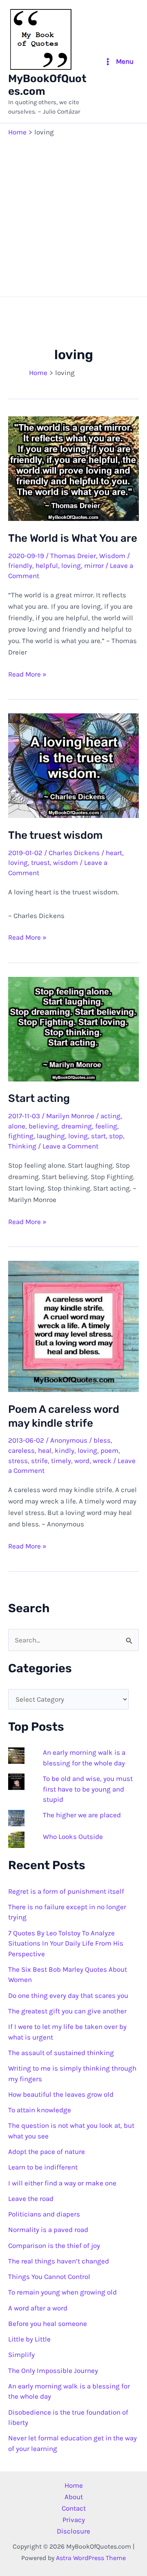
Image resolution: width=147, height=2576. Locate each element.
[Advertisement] (73, 215)
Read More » (27, 675)
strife (39, 1461)
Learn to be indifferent (43, 2167)
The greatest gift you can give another (67, 2011)
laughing (51, 1136)
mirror (94, 565)
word (82, 1461)
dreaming (77, 1126)
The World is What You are (73, 538)
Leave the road (31, 2198)
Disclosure (73, 2531)
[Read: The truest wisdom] (73, 765)
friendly (20, 565)
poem (109, 1450)
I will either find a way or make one (62, 2183)
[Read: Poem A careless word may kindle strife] (73, 1326)
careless (21, 1450)
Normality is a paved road (48, 2230)
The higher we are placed (82, 1815)
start (98, 1136)
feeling (106, 1126)
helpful (47, 565)
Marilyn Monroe (70, 1116)
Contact (74, 2508)
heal (45, 1450)
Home (74, 2485)
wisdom (66, 862)
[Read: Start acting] (73, 1028)
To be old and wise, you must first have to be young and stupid (88, 1789)
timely (61, 1461)
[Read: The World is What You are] (73, 468)
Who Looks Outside (73, 1836)
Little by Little (29, 2339)
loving (71, 565)
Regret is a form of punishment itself (66, 1891)
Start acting (39, 1098)
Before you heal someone (48, 2324)
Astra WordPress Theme (91, 2558)
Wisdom (112, 556)
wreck (102, 1461)
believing (43, 1126)
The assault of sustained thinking (61, 2053)
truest (40, 862)
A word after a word (38, 2308)
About (74, 2497)
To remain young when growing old (62, 2292)
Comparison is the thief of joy (54, 2245)
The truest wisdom (55, 835)
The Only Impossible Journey (53, 2370)
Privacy (74, 2520)
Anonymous (69, 1440)
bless (102, 1440)
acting (110, 1116)
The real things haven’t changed (59, 2261)
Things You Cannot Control (49, 2277)
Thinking (22, 1146)
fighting (21, 1136)
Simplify (21, 2355)
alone (17, 1126)
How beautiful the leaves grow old (61, 2094)
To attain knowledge (40, 2110)
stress (18, 1461)
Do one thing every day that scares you (68, 1995)
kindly (65, 1450)
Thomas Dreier (73, 556)
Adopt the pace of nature (47, 2152)
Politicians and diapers (44, 2214)
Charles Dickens (74, 853)
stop (116, 1136)
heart (114, 853)
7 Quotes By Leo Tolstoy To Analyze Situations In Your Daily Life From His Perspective (66, 1943)
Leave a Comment (70, 1146)
